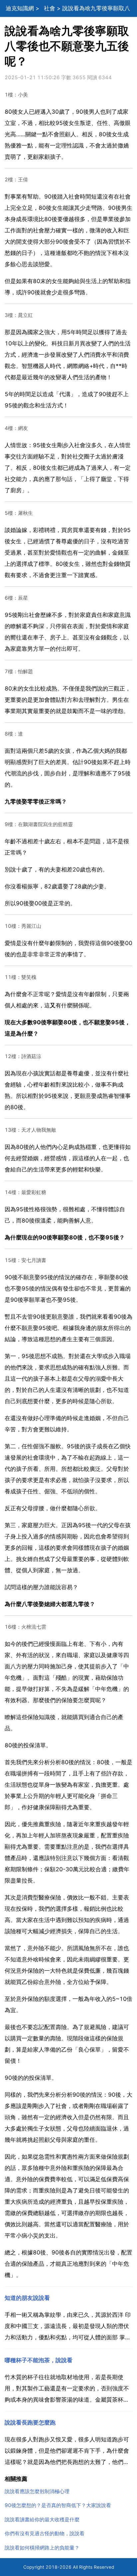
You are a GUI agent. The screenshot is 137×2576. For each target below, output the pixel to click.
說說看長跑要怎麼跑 (30, 2423)
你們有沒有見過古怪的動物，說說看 (45, 2533)
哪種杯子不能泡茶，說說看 (39, 2360)
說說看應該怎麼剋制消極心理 (37, 2491)
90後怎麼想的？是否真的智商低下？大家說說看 (58, 2505)
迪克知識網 (20, 8)
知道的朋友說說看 (27, 2298)
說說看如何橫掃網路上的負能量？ (42, 2548)
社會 (50, 8)
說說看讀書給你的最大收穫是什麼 (42, 2519)
